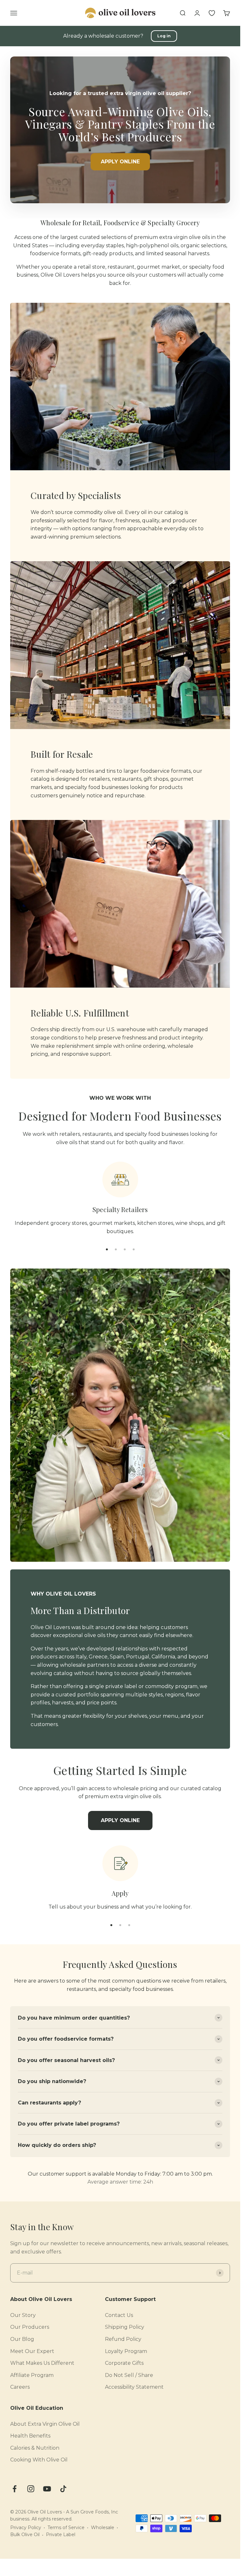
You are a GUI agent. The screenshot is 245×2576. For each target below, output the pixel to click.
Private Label (61, 2535)
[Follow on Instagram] (31, 2489)
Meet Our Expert (32, 2351)
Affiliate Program (32, 2375)
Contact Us (119, 2315)
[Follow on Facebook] (15, 2489)
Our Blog (22, 2339)
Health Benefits (30, 2436)
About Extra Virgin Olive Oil (45, 2424)
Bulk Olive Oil (25, 2535)
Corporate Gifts (124, 2363)
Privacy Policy (26, 2528)
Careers (20, 2387)
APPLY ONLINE (120, 162)
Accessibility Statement (134, 2387)
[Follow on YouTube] (47, 2489)
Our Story (23, 2315)
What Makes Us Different (42, 2363)
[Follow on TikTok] (63, 2489)
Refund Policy (123, 2339)
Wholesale (103, 2528)
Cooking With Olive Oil (39, 2460)
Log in (164, 36)
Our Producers (30, 2327)
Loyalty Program (126, 2351)
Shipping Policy (125, 2327)
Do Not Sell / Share (129, 2375)
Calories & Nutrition (35, 2448)
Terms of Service (66, 2528)
